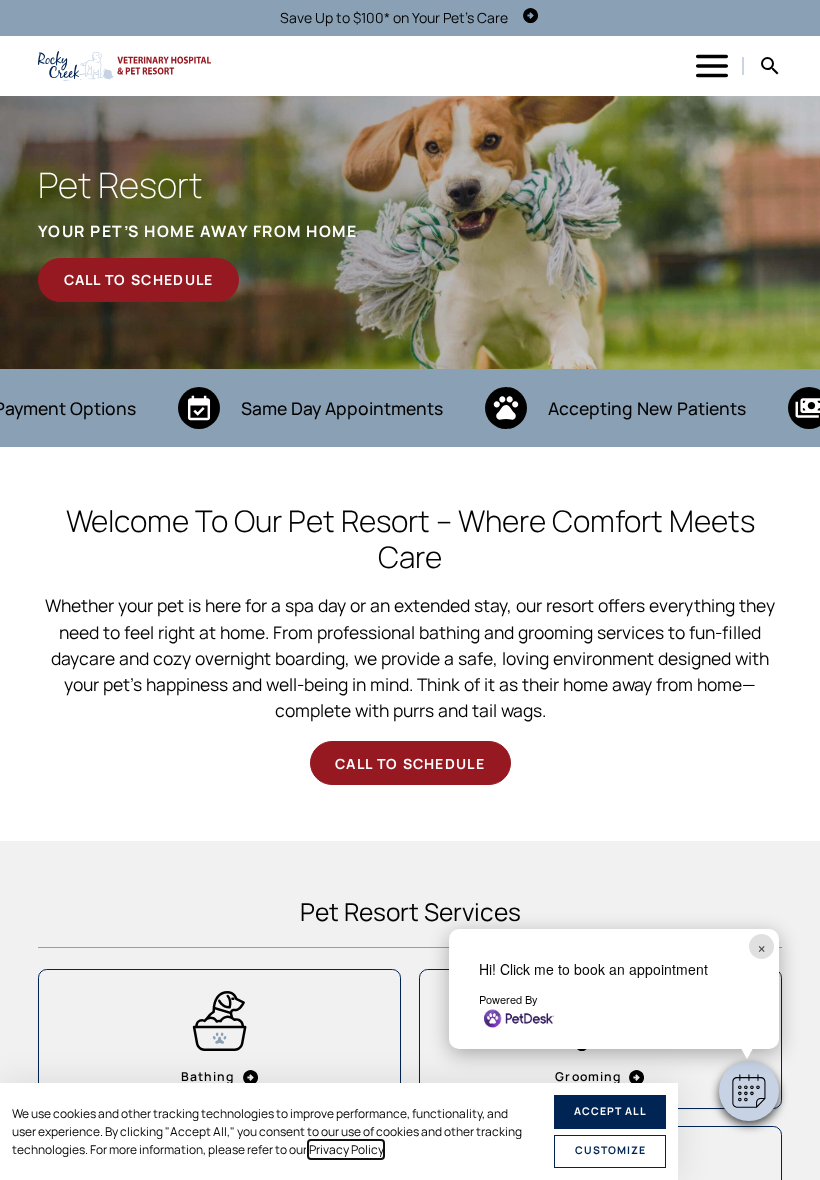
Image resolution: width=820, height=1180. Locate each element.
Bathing (208, 1076)
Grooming (588, 1076)
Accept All (610, 1111)
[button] (749, 1091)
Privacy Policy (346, 1149)
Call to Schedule (139, 279)
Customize (610, 1150)
